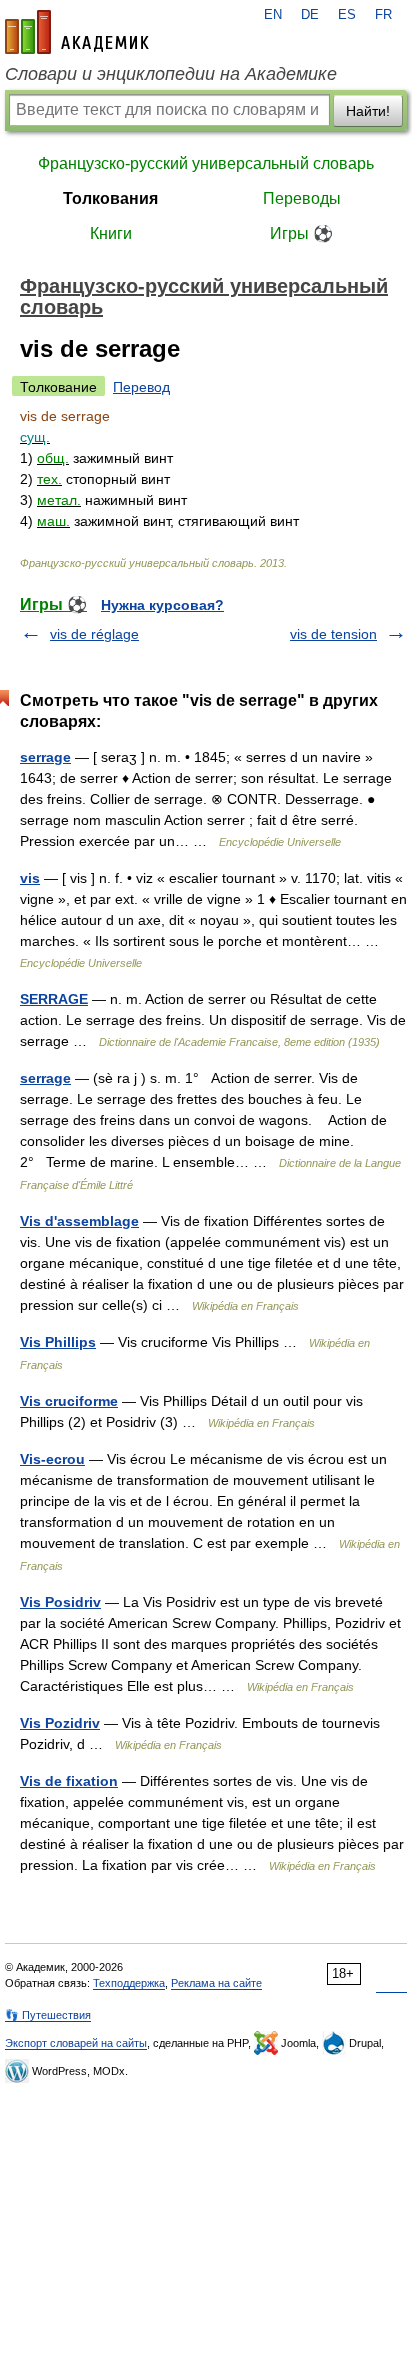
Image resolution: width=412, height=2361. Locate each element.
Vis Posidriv (60, 1602)
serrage (45, 757)
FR (383, 15)
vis (30, 878)
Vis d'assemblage (79, 1221)
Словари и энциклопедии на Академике (171, 74)
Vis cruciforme (69, 1401)
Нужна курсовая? (162, 605)
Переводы (302, 198)
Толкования (110, 198)
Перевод (141, 387)
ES (347, 15)
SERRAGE (54, 999)
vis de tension (333, 634)
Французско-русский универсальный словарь (206, 163)
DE (310, 15)
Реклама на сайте (216, 1983)
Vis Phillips (58, 1342)
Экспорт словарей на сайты (76, 2043)
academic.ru (77, 32)
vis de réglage (94, 634)
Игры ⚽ (301, 233)
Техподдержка (129, 1983)
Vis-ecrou (52, 1459)
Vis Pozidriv (60, 1723)
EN (273, 15)
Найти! (368, 111)
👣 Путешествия (48, 2015)
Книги (111, 233)
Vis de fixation (69, 1781)
